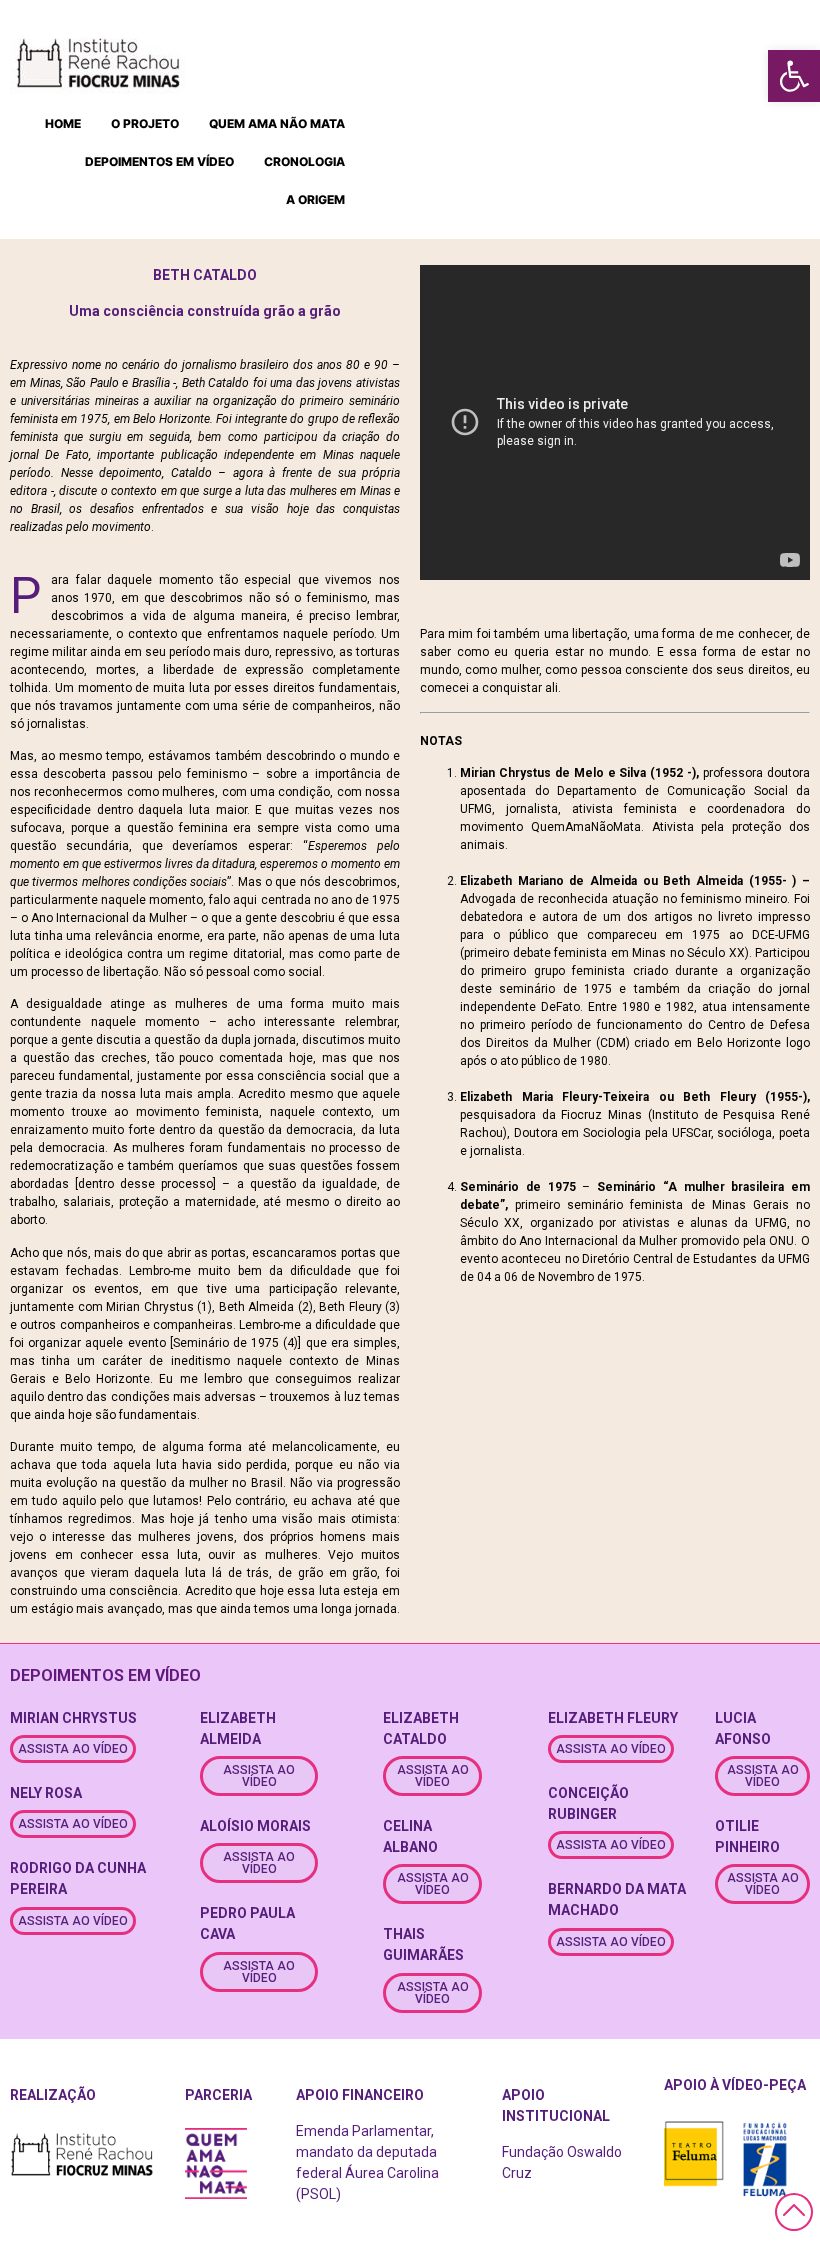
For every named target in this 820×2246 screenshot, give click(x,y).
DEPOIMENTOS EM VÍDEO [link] (159, 161)
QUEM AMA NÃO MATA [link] (277, 123)
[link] (794, 76)
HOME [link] (63, 123)
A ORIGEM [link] (315, 199)
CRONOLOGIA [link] (304, 161)
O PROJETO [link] (145, 123)
